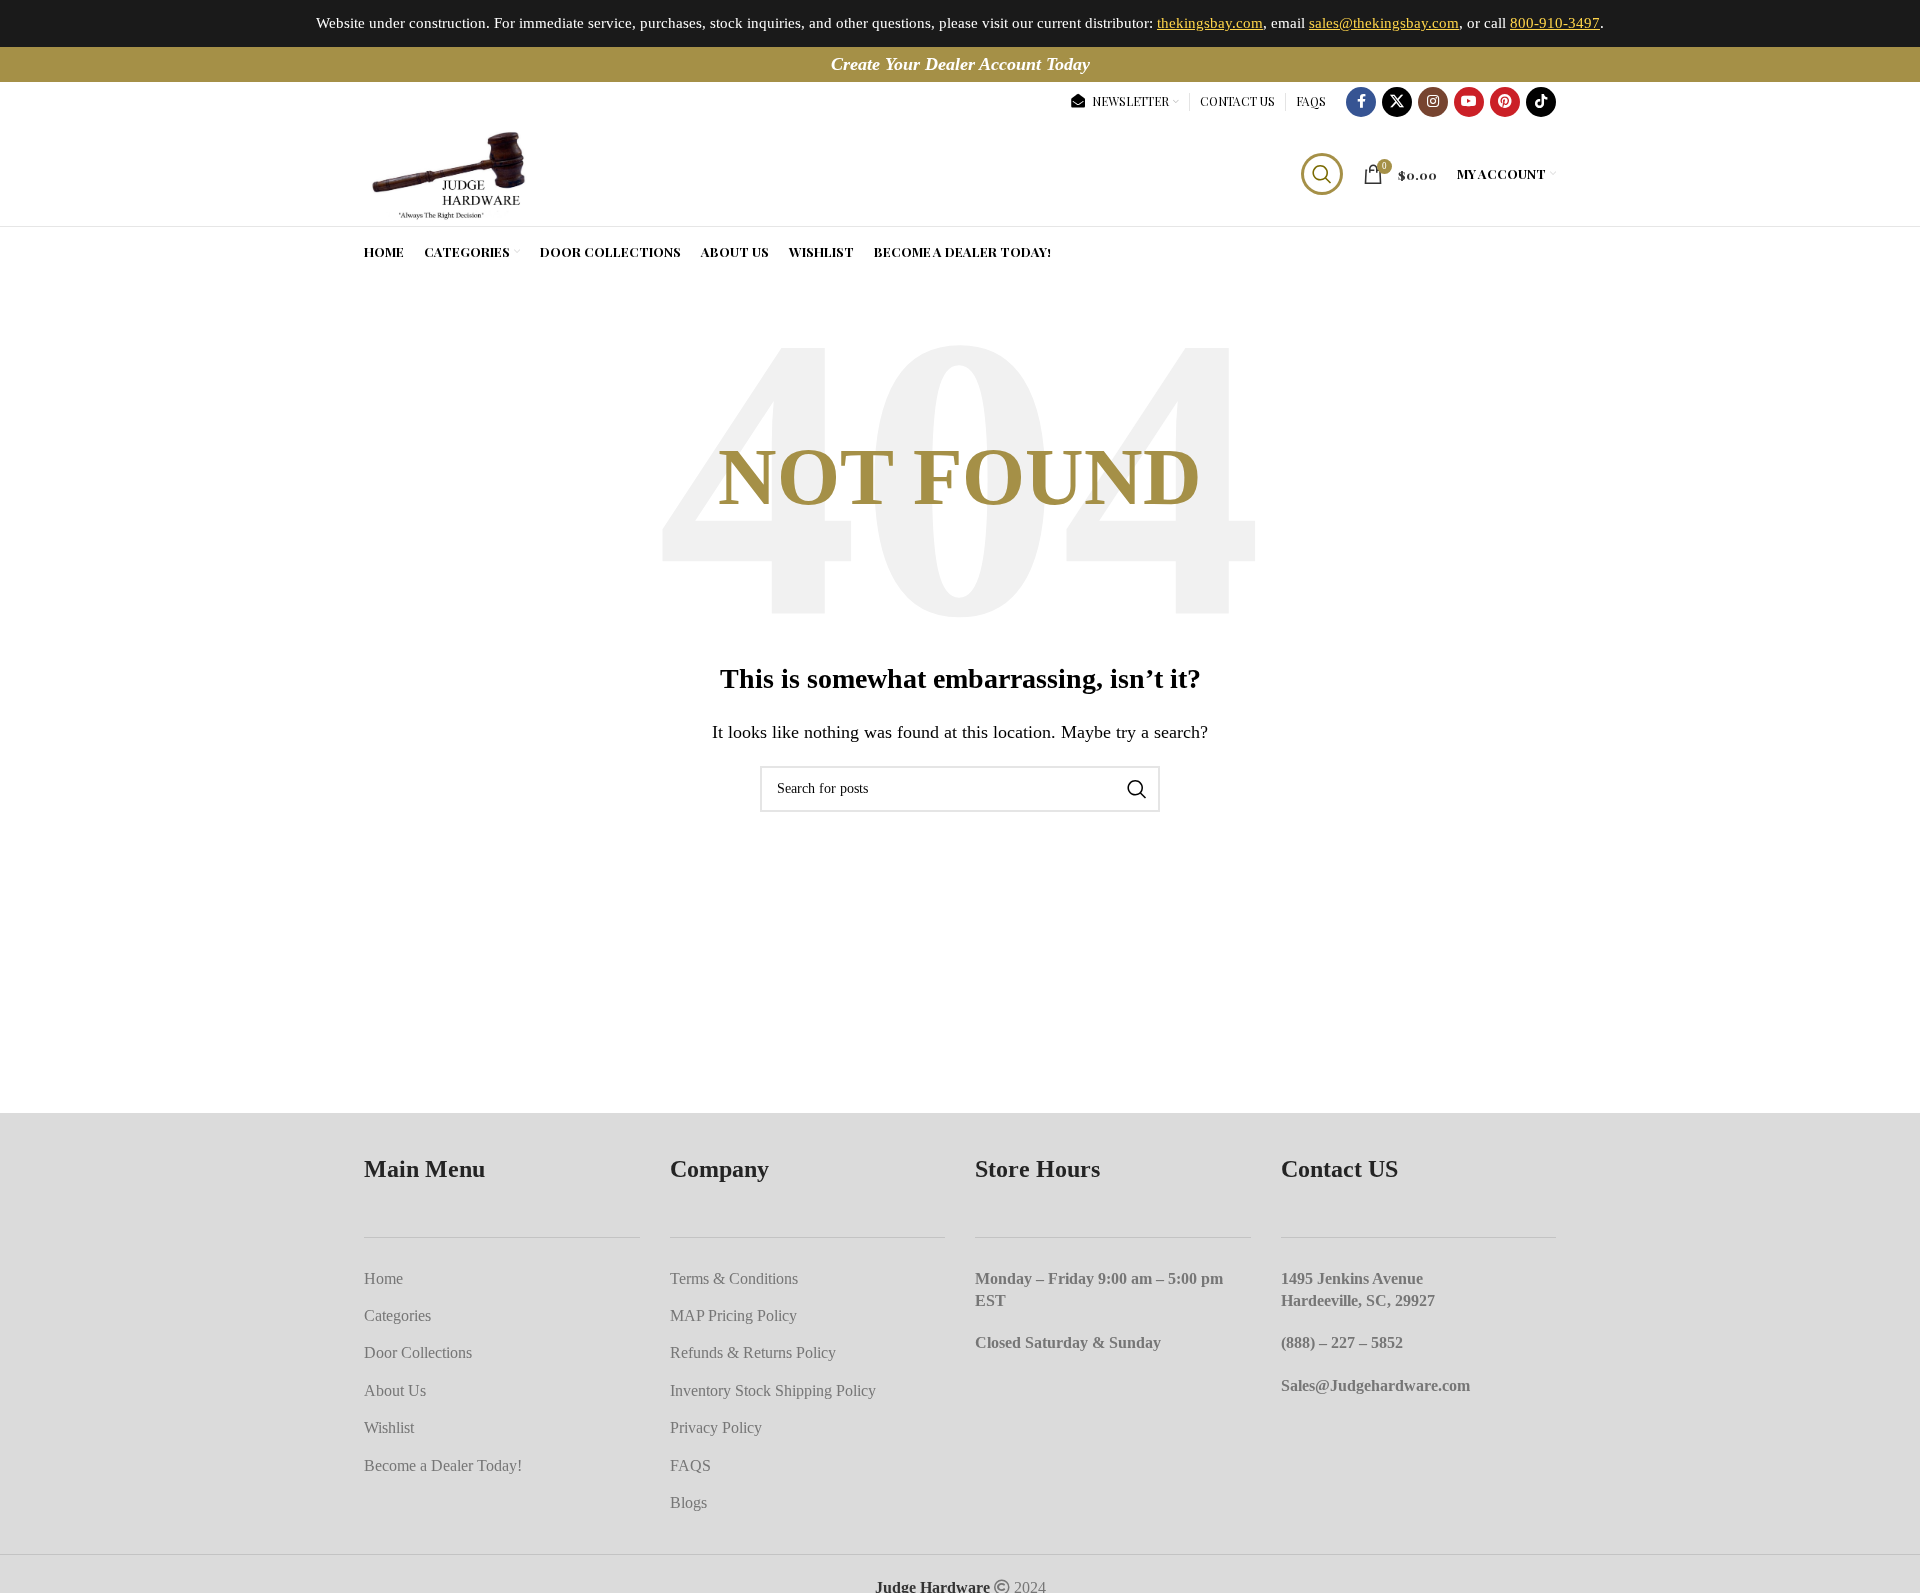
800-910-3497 (1555, 23)
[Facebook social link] (1361, 102)
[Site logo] (446, 171)
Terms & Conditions (734, 1278)
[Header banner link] (960, 64)
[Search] (1322, 174)
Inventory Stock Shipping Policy (773, 1390)
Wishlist (389, 1427)
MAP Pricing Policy (733, 1315)
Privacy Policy (716, 1427)
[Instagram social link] (1433, 102)
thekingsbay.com (1210, 23)
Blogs (688, 1502)
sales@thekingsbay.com (1384, 23)
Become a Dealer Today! (443, 1465)
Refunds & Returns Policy (753, 1352)
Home (383, 1278)
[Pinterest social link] (1505, 102)
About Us (395, 1390)
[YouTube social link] (1469, 102)
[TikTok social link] (1541, 102)
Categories (397, 1315)
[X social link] (1397, 102)
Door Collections (418, 1352)
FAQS (690, 1465)
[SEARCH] (1137, 789)
